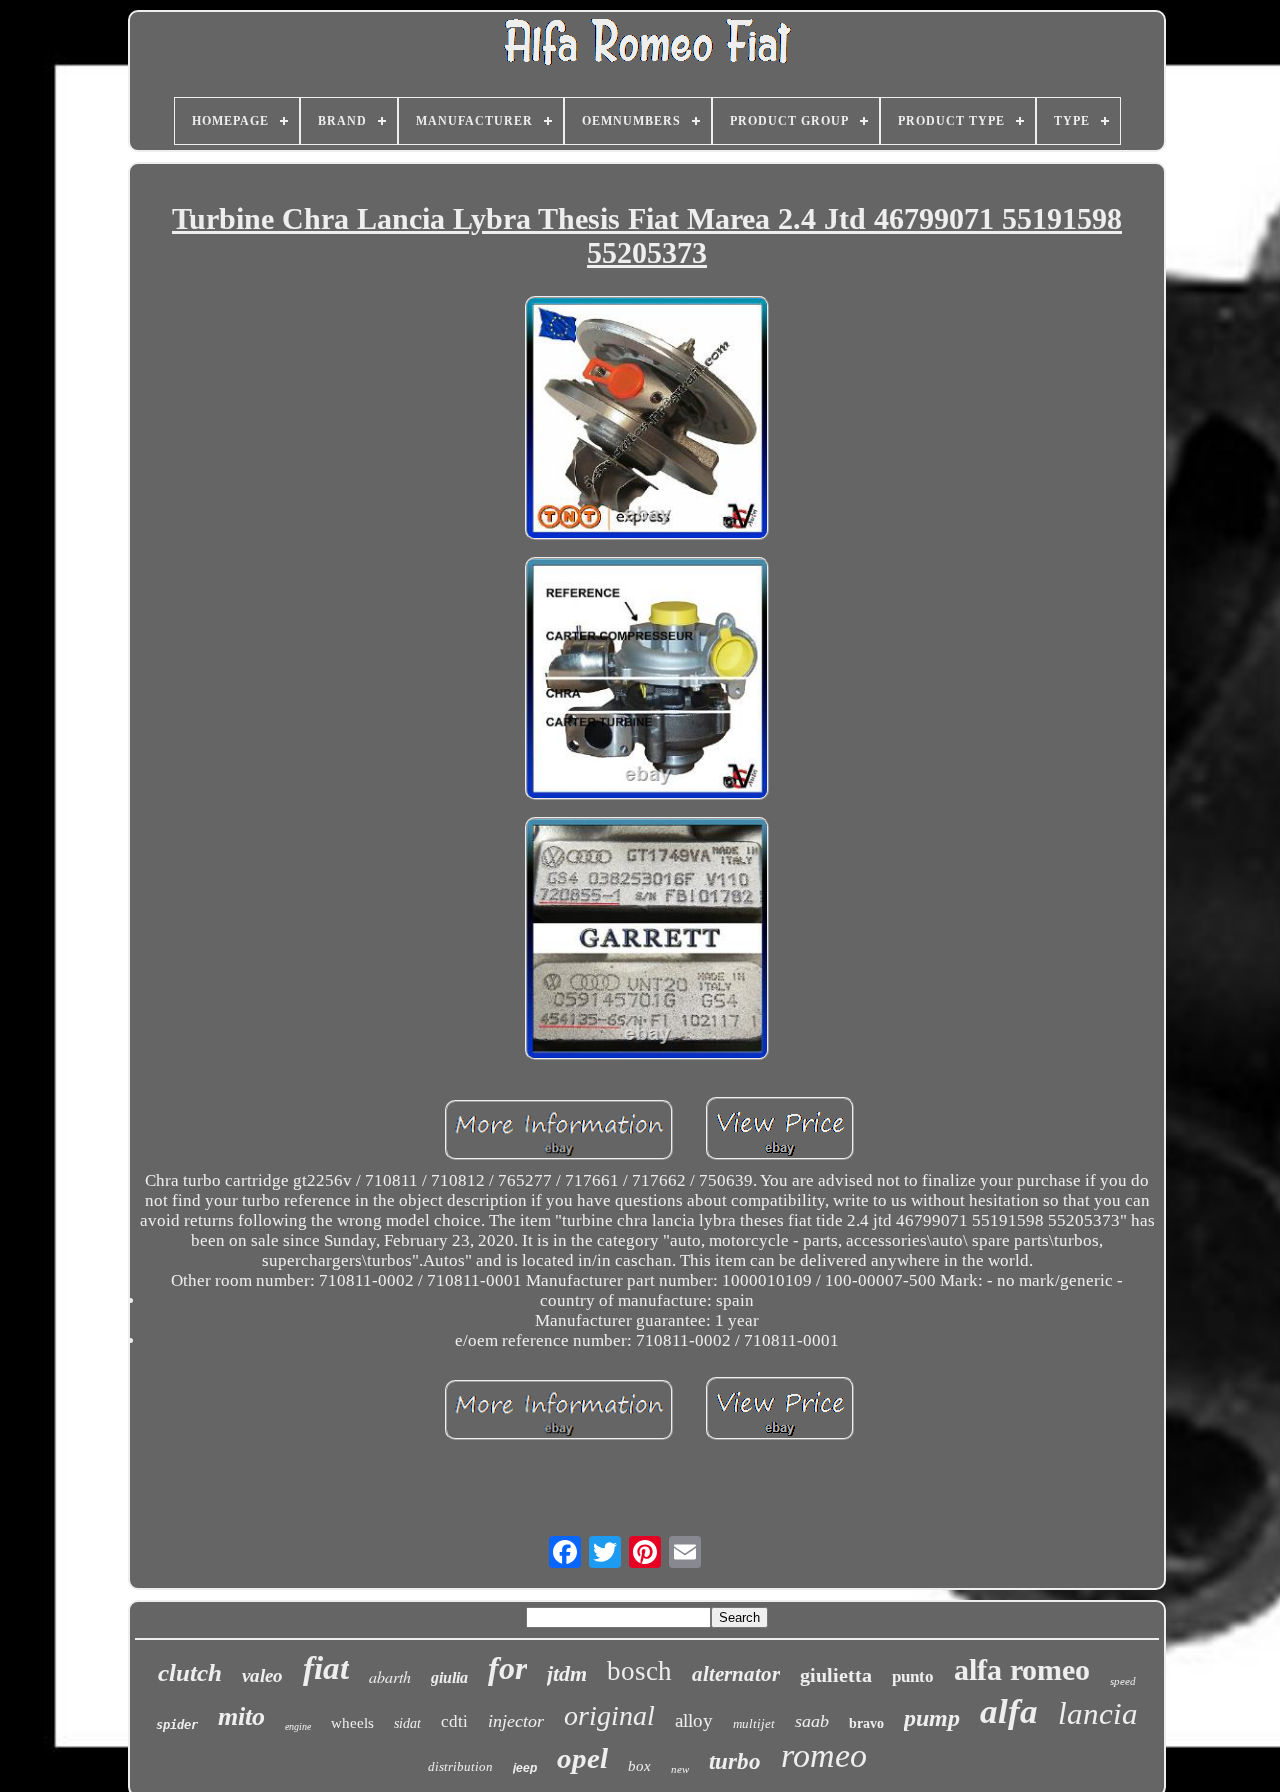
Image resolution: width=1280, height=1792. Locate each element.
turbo (735, 1761)
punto (913, 1676)
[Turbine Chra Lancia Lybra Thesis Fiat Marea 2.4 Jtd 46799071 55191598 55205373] (647, 420)
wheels (352, 1723)
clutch (190, 1672)
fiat (326, 1668)
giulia (449, 1677)
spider (177, 1725)
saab (812, 1721)
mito (241, 1716)
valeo (262, 1675)
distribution (460, 1766)
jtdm (567, 1673)
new (680, 1769)
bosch (639, 1671)
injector (516, 1721)
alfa (1009, 1711)
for (507, 1668)
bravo (866, 1723)
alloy (694, 1720)
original (609, 1715)
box (639, 1766)
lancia (1098, 1713)
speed (1123, 1681)
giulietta (836, 1675)
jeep (525, 1768)
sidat (407, 1723)
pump (932, 1718)
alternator (736, 1674)
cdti (454, 1721)
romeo (824, 1755)
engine (298, 1726)
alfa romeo (1022, 1669)
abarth (390, 1676)
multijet (754, 1723)
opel (582, 1758)
